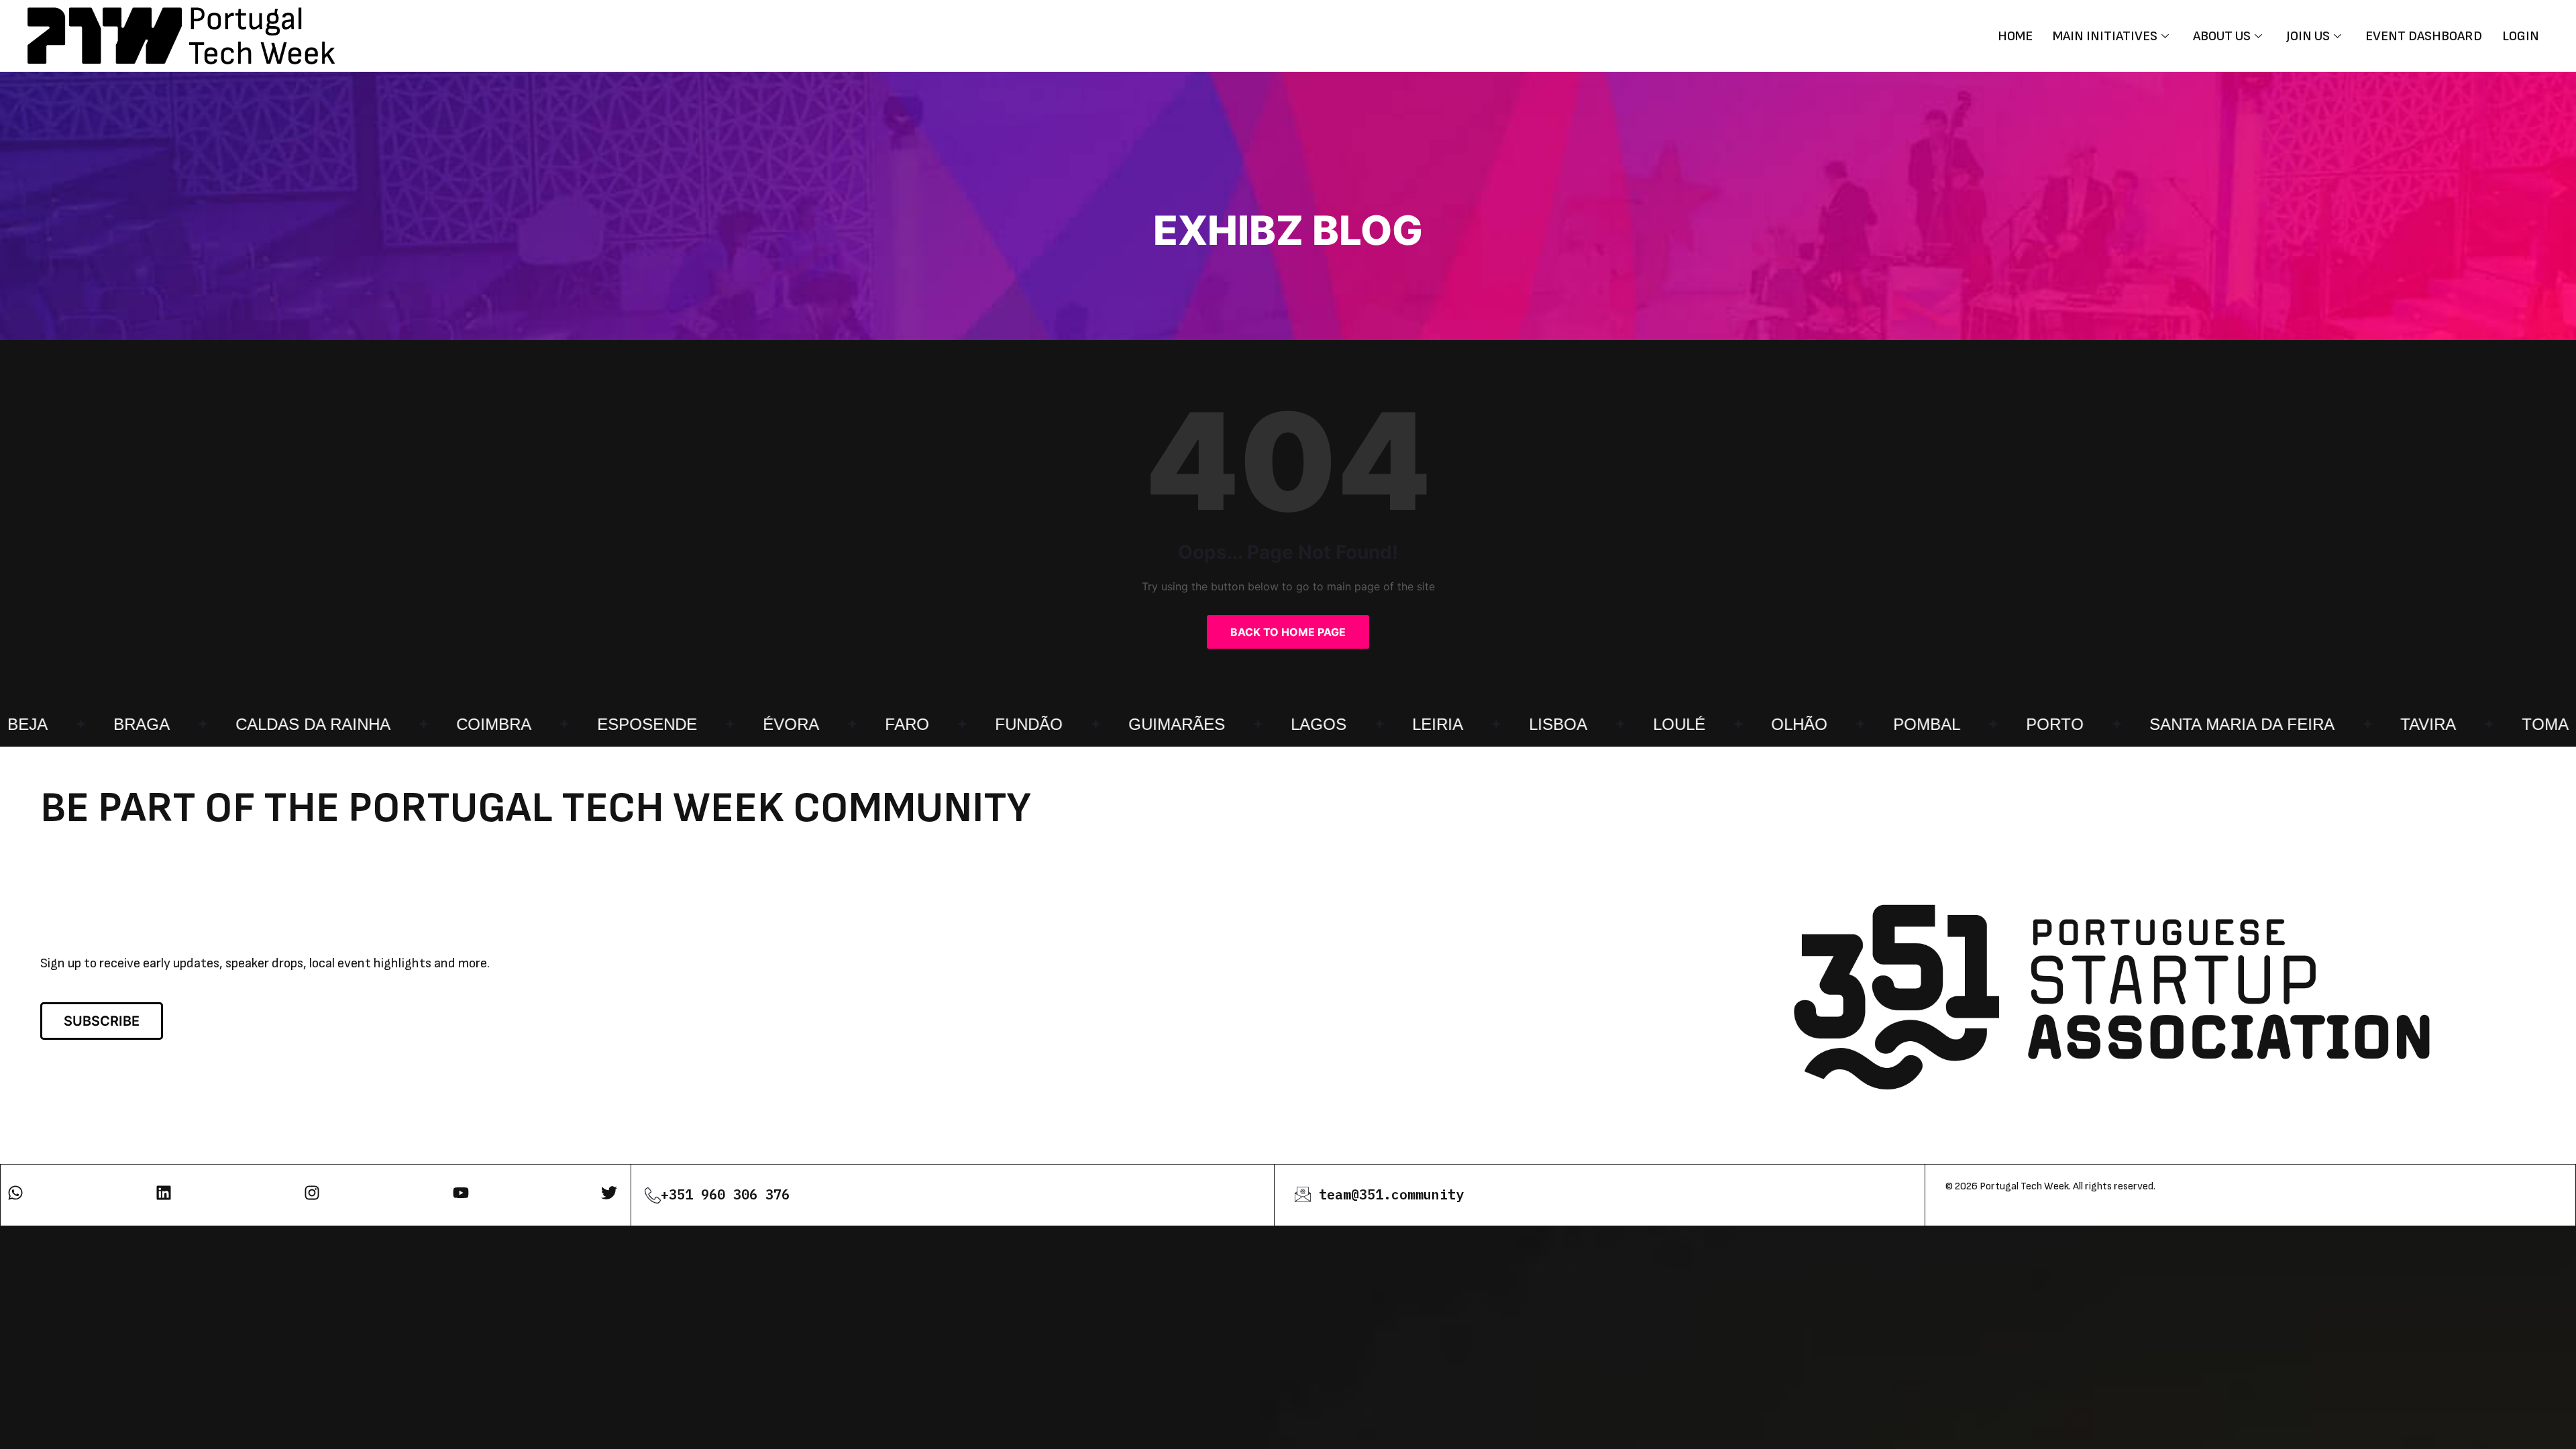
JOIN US (2308, 36)
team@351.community (1391, 1194)
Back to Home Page (1288, 632)
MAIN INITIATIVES (2105, 36)
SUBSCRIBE (102, 1021)
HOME (2015, 36)
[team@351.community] (1303, 1194)
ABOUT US (2222, 36)
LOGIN (2521, 36)
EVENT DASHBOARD (2424, 36)
